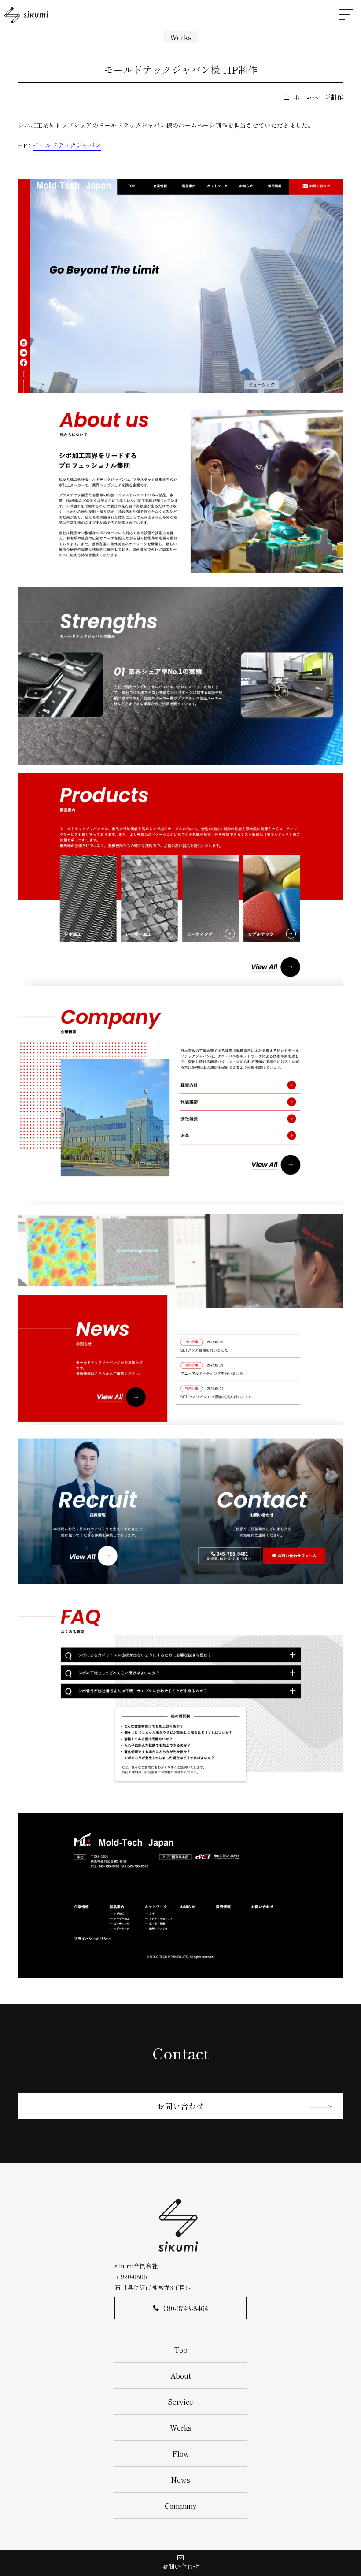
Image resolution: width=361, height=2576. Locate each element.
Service (180, 2401)
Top (181, 2349)
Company (181, 2505)
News (180, 2479)
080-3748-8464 (186, 2308)
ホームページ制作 (318, 97)
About (181, 2375)
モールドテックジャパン (67, 145)
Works (181, 37)
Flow (181, 2453)
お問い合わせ (180, 2106)
